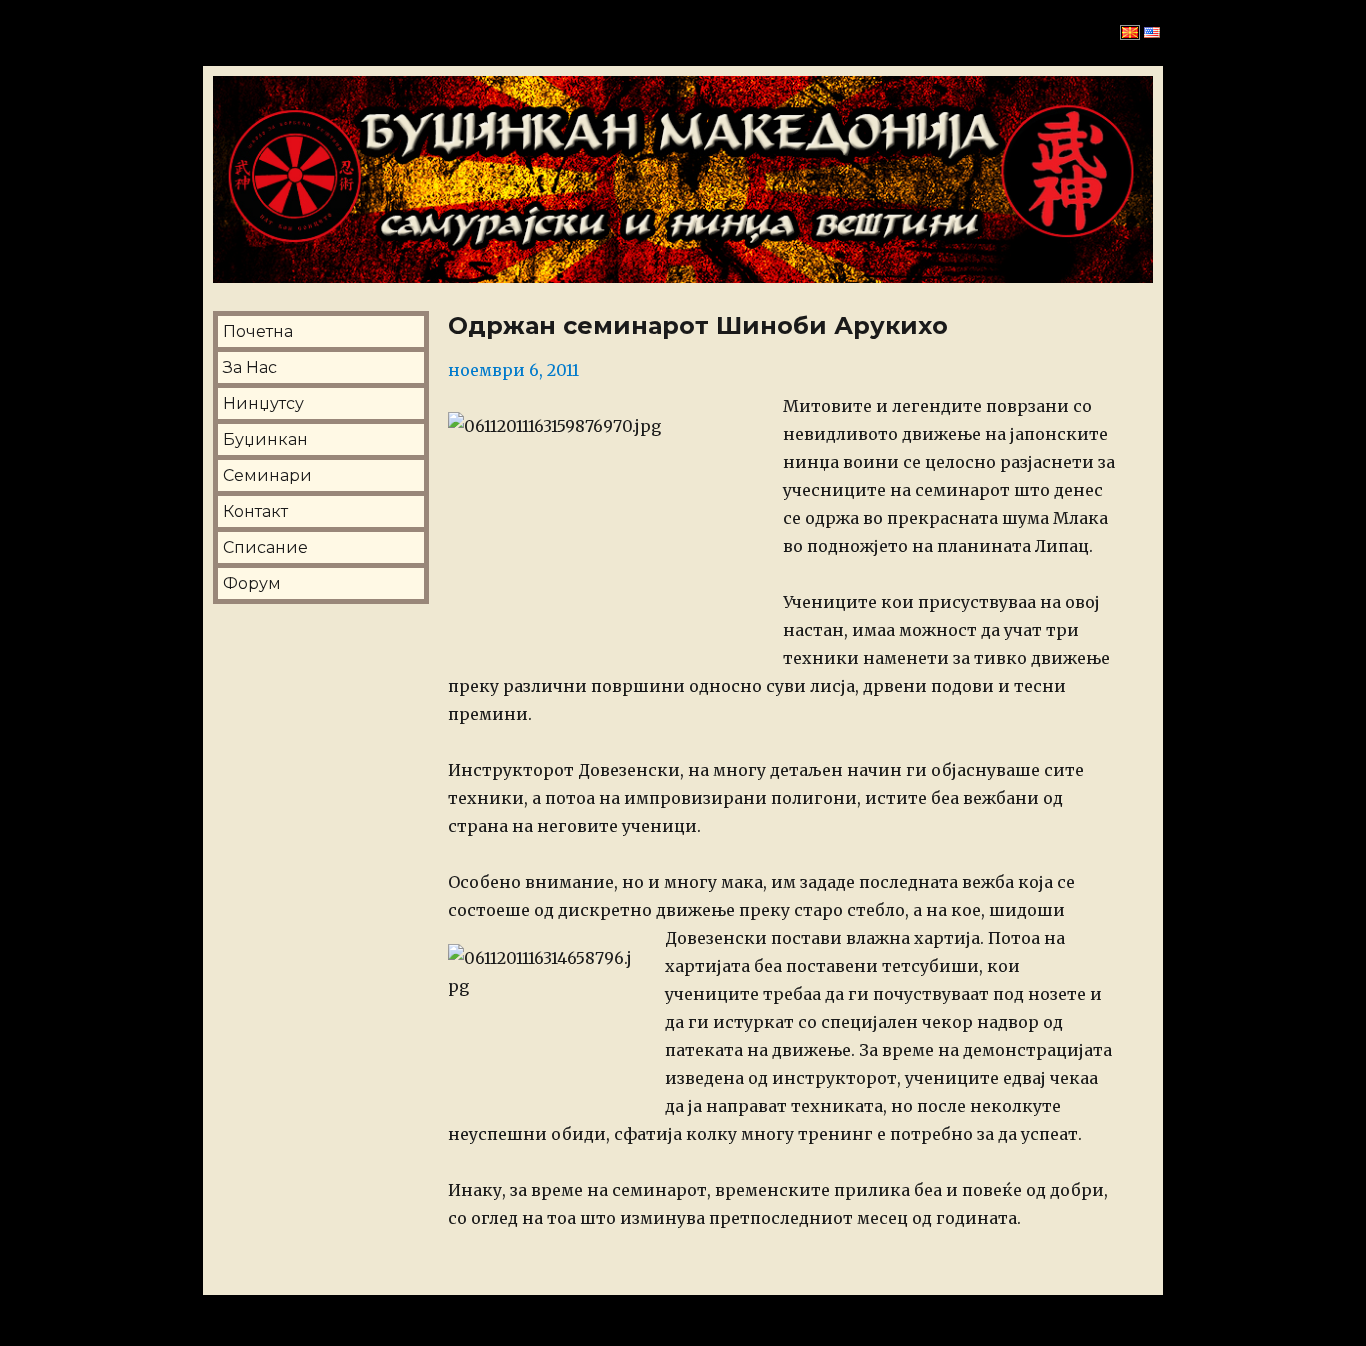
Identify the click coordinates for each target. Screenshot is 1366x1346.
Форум (252, 583)
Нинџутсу (263, 403)
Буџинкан (265, 439)
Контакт (255, 511)
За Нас (250, 367)
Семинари (267, 475)
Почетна (258, 331)
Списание (265, 547)
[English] (1152, 33)
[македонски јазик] (1130, 33)
